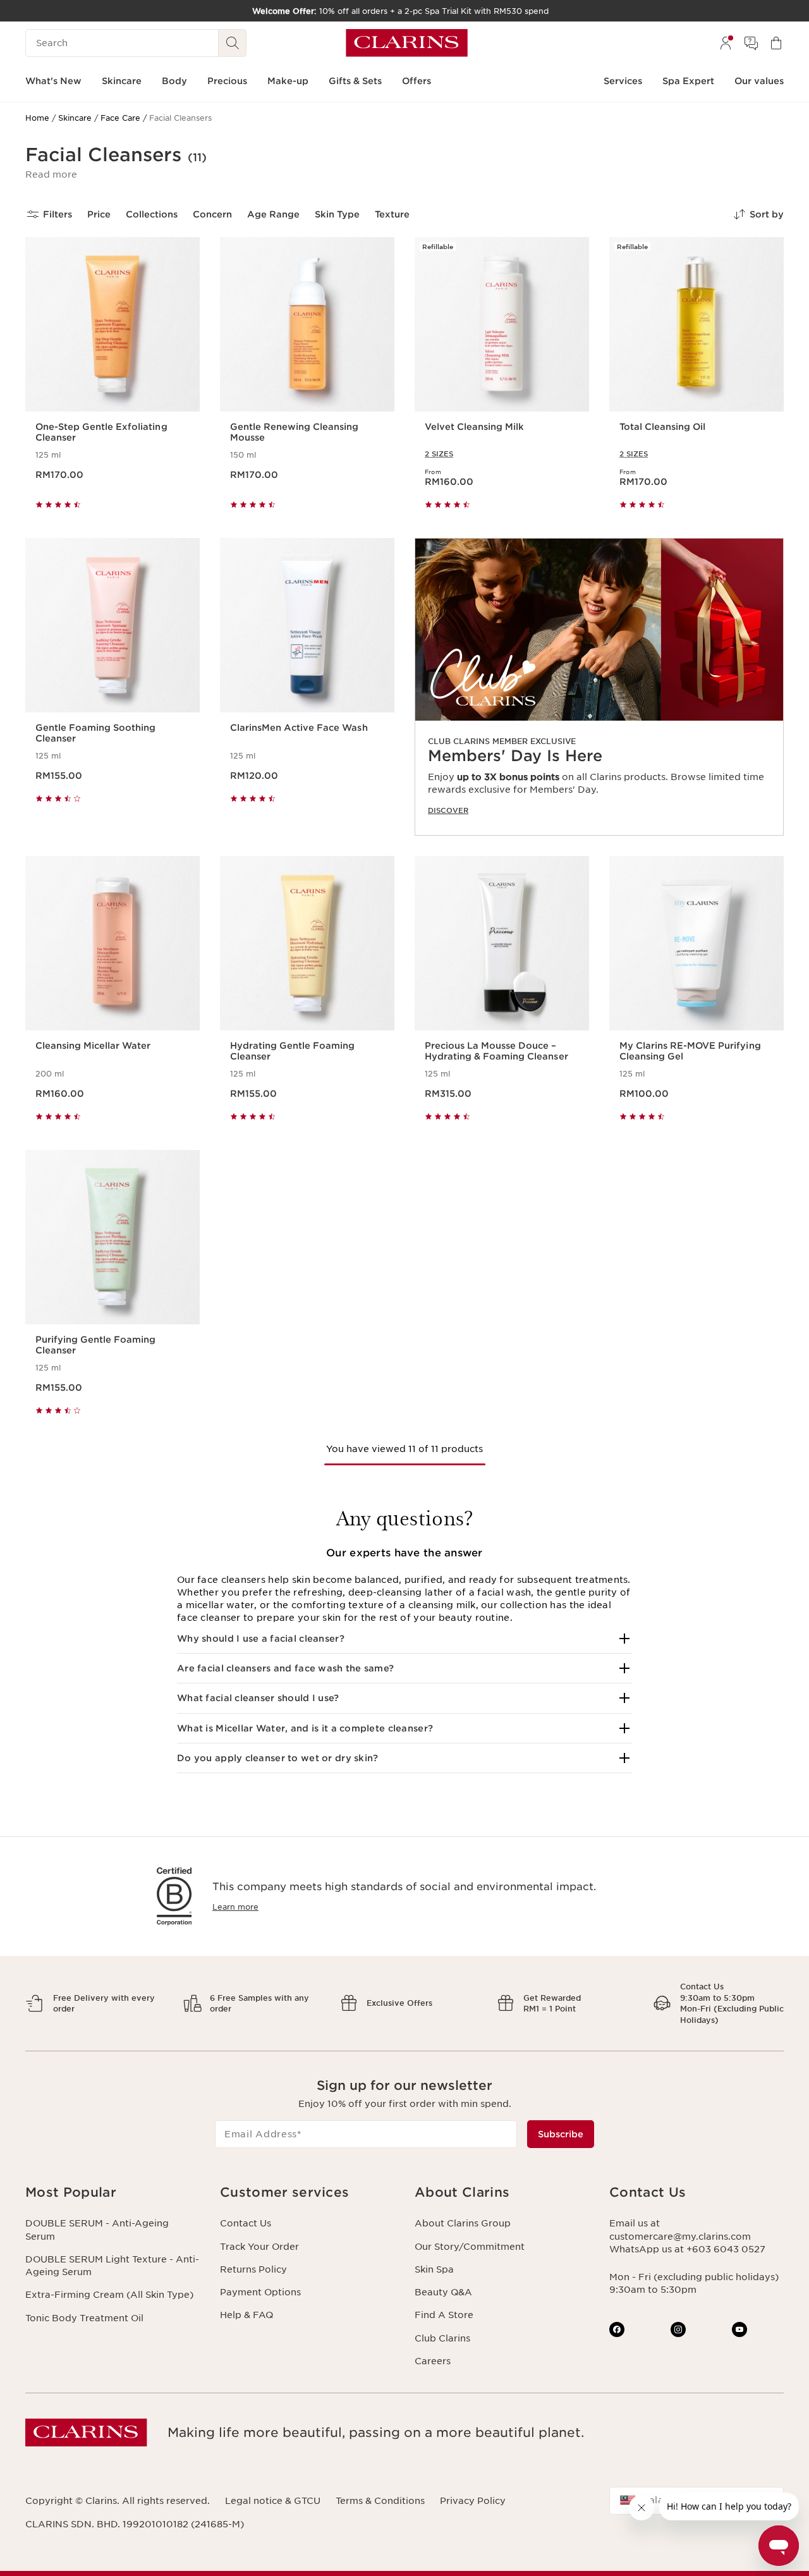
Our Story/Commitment (470, 2247)
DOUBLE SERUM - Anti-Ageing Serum (97, 2230)
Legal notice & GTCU (273, 2501)
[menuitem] (726, 43)
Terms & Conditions (380, 2501)
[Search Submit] (233, 43)
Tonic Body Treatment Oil (84, 2318)
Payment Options (260, 2292)
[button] (51, 174)
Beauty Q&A (443, 2292)
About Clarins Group (463, 2223)
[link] (599, 687)
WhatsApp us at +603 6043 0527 (687, 2249)
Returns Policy (253, 2269)
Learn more (235, 1907)
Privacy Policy (473, 2501)
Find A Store (444, 2315)
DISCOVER (448, 810)
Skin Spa (434, 2269)
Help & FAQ (246, 2315)
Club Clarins (442, 2338)
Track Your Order (259, 2247)
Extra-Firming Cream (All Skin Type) (109, 2295)
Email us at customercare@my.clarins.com (680, 2230)
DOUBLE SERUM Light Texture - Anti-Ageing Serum (112, 2266)
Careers (433, 2361)
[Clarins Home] (407, 43)
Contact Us (246, 2223)
